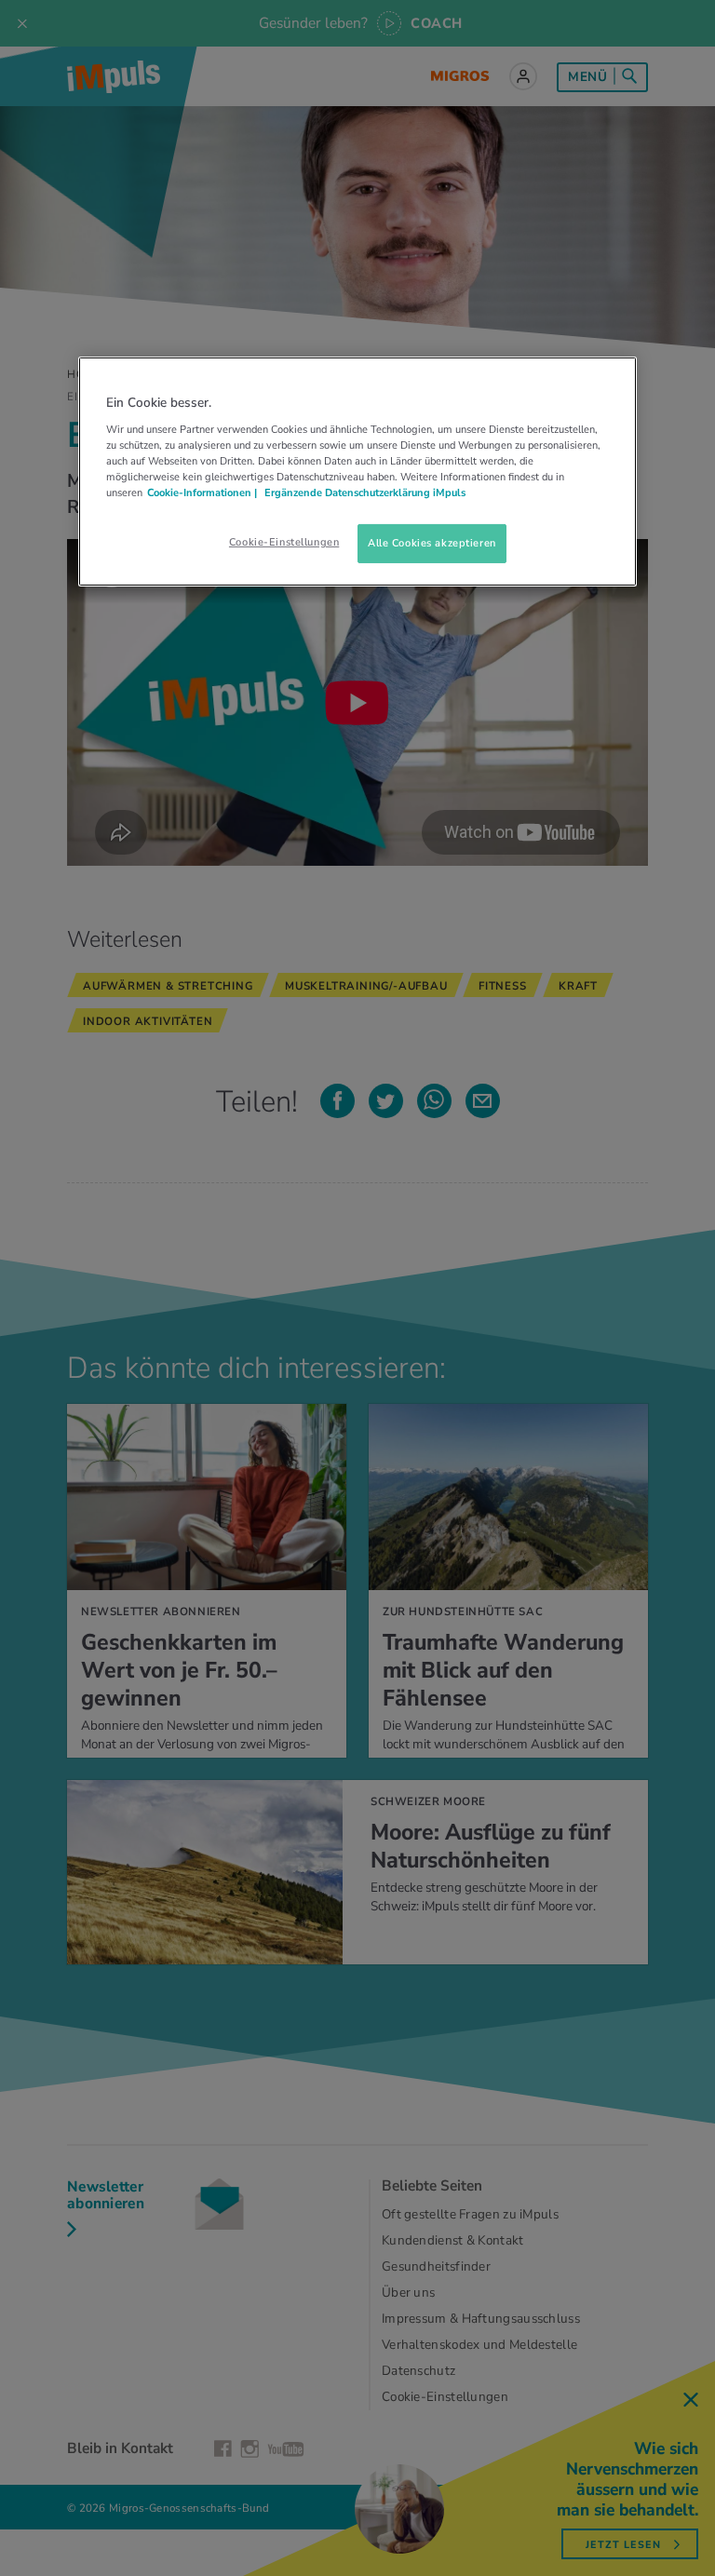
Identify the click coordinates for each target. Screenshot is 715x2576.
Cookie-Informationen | (202, 492)
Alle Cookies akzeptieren (432, 543)
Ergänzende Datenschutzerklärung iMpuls (364, 492)
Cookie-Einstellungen (284, 542)
